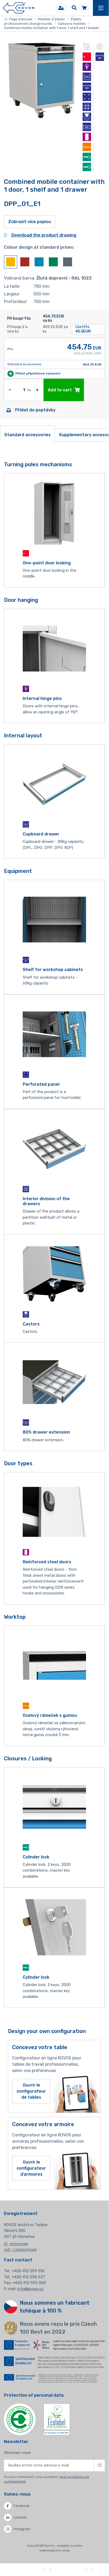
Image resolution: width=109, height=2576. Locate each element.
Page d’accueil (20, 19)
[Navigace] (101, 8)
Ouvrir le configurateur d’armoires (31, 2168)
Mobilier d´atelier (51, 19)
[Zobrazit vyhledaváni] (74, 8)
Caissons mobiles (72, 24)
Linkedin (20, 2517)
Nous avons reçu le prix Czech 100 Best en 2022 (58, 2328)
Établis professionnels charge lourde (43, 21)
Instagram (22, 2529)
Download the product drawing (44, 235)
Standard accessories (27, 435)
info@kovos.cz (30, 2289)
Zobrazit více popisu (30, 222)
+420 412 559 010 (28, 2271)
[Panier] (84, 8)
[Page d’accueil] (18, 8)
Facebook (22, 2506)
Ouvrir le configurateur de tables (31, 2091)
